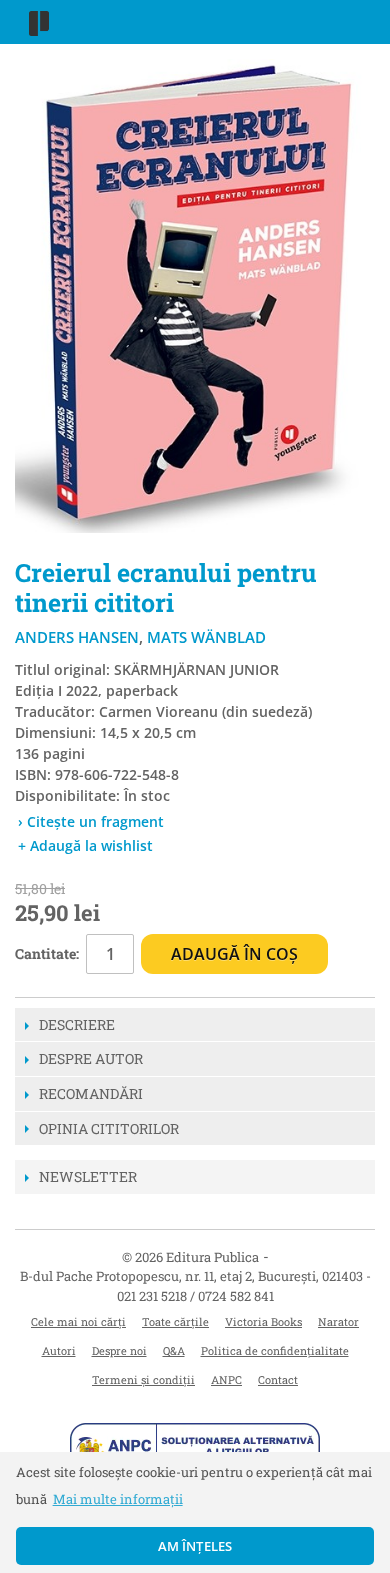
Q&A (174, 1350)
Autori (59, 1350)
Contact (278, 1379)
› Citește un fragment (91, 821)
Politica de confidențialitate (275, 1350)
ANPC (226, 1379)
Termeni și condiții (143, 1379)
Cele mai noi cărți (78, 1321)
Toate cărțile (175, 1321)
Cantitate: (47, 953)
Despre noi (119, 1350)
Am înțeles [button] (195, 1546)
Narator (338, 1321)
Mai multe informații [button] (118, 1499)
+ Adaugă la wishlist (85, 845)
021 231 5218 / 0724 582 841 (195, 1296)
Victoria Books (263, 1321)
